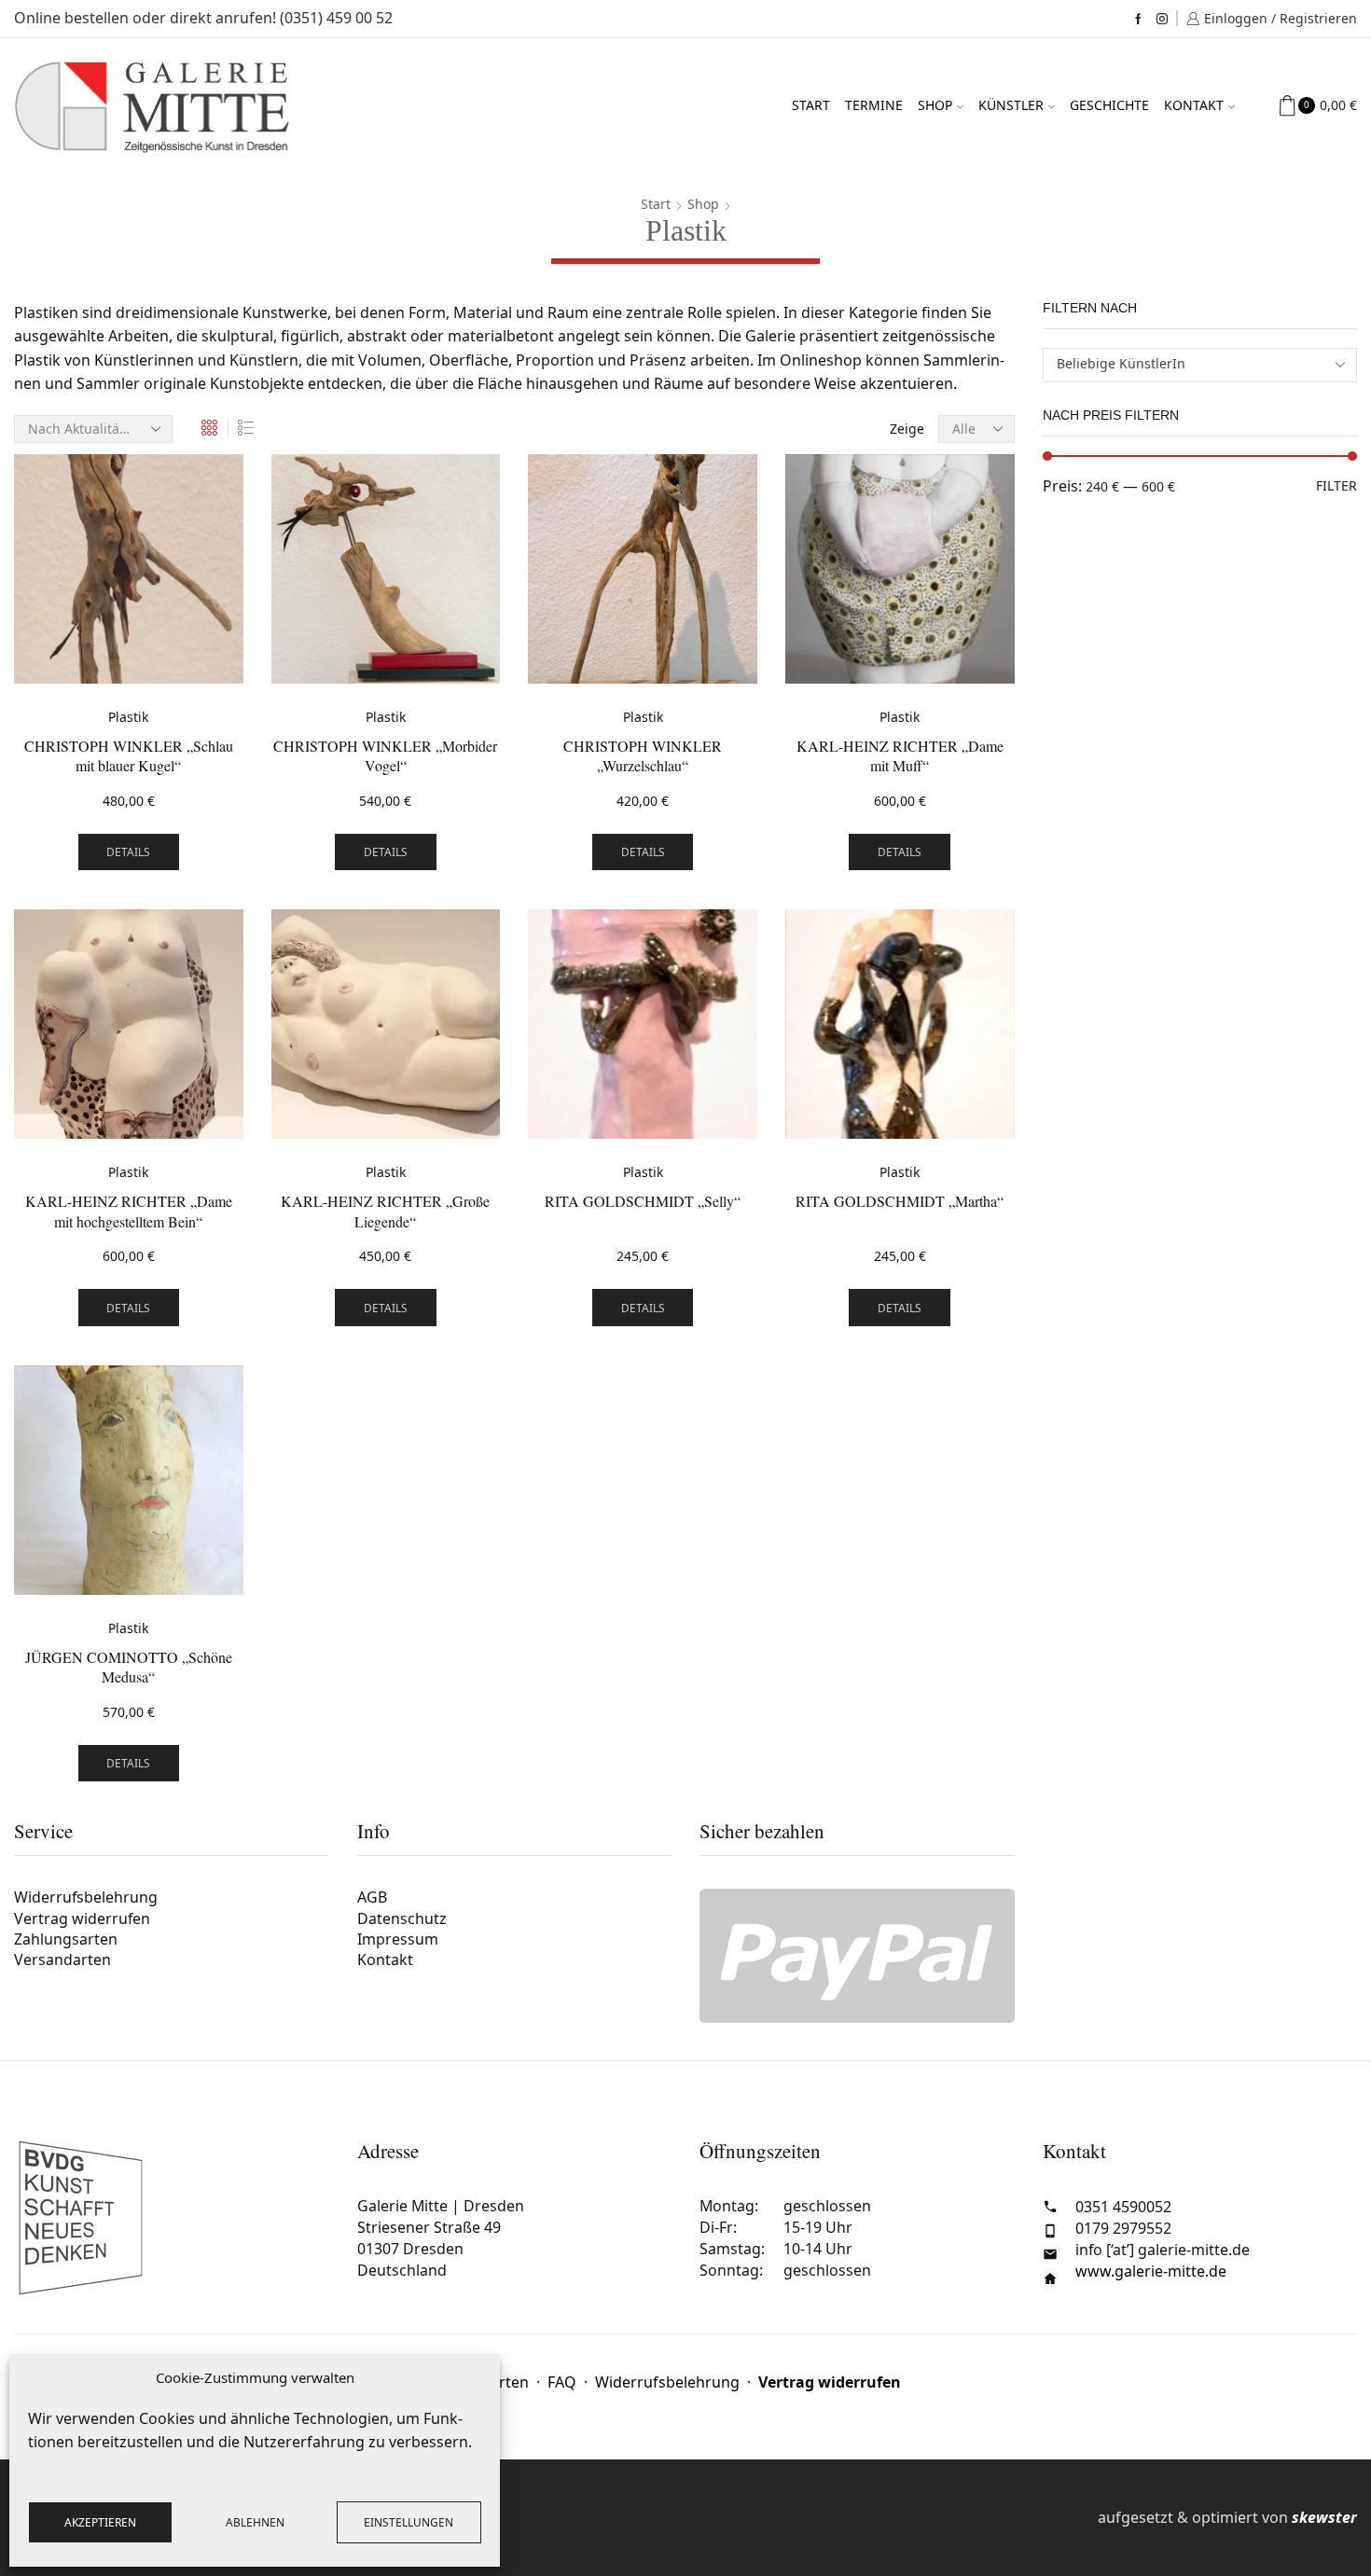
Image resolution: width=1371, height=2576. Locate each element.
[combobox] (1200, 365)
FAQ (562, 2382)
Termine (874, 105)
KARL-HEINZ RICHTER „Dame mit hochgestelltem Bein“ (129, 1211)
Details (128, 852)
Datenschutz (402, 1918)
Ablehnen (255, 2522)
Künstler (1011, 105)
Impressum (398, 1939)
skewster (1324, 2517)
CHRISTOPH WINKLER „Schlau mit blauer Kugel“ (129, 756)
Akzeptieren (100, 2522)
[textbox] (1188, 364)
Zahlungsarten (66, 1939)
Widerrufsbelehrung (86, 1900)
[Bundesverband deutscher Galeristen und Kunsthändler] (172, 2218)
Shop (935, 105)
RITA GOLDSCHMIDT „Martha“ (900, 1201)
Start (811, 105)
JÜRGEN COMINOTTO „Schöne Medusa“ (129, 1667)
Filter (1336, 485)
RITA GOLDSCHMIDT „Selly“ (643, 1201)
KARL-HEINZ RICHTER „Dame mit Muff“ (900, 756)
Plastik (128, 717)
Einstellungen (409, 2522)
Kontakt (1194, 105)
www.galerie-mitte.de (1151, 2271)
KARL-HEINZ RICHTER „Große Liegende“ (385, 1211)
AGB (372, 1900)
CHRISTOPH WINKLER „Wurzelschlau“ (643, 756)
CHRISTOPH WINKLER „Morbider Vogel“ (385, 756)
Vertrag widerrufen (82, 1918)
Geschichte (1109, 105)
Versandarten (62, 1960)
